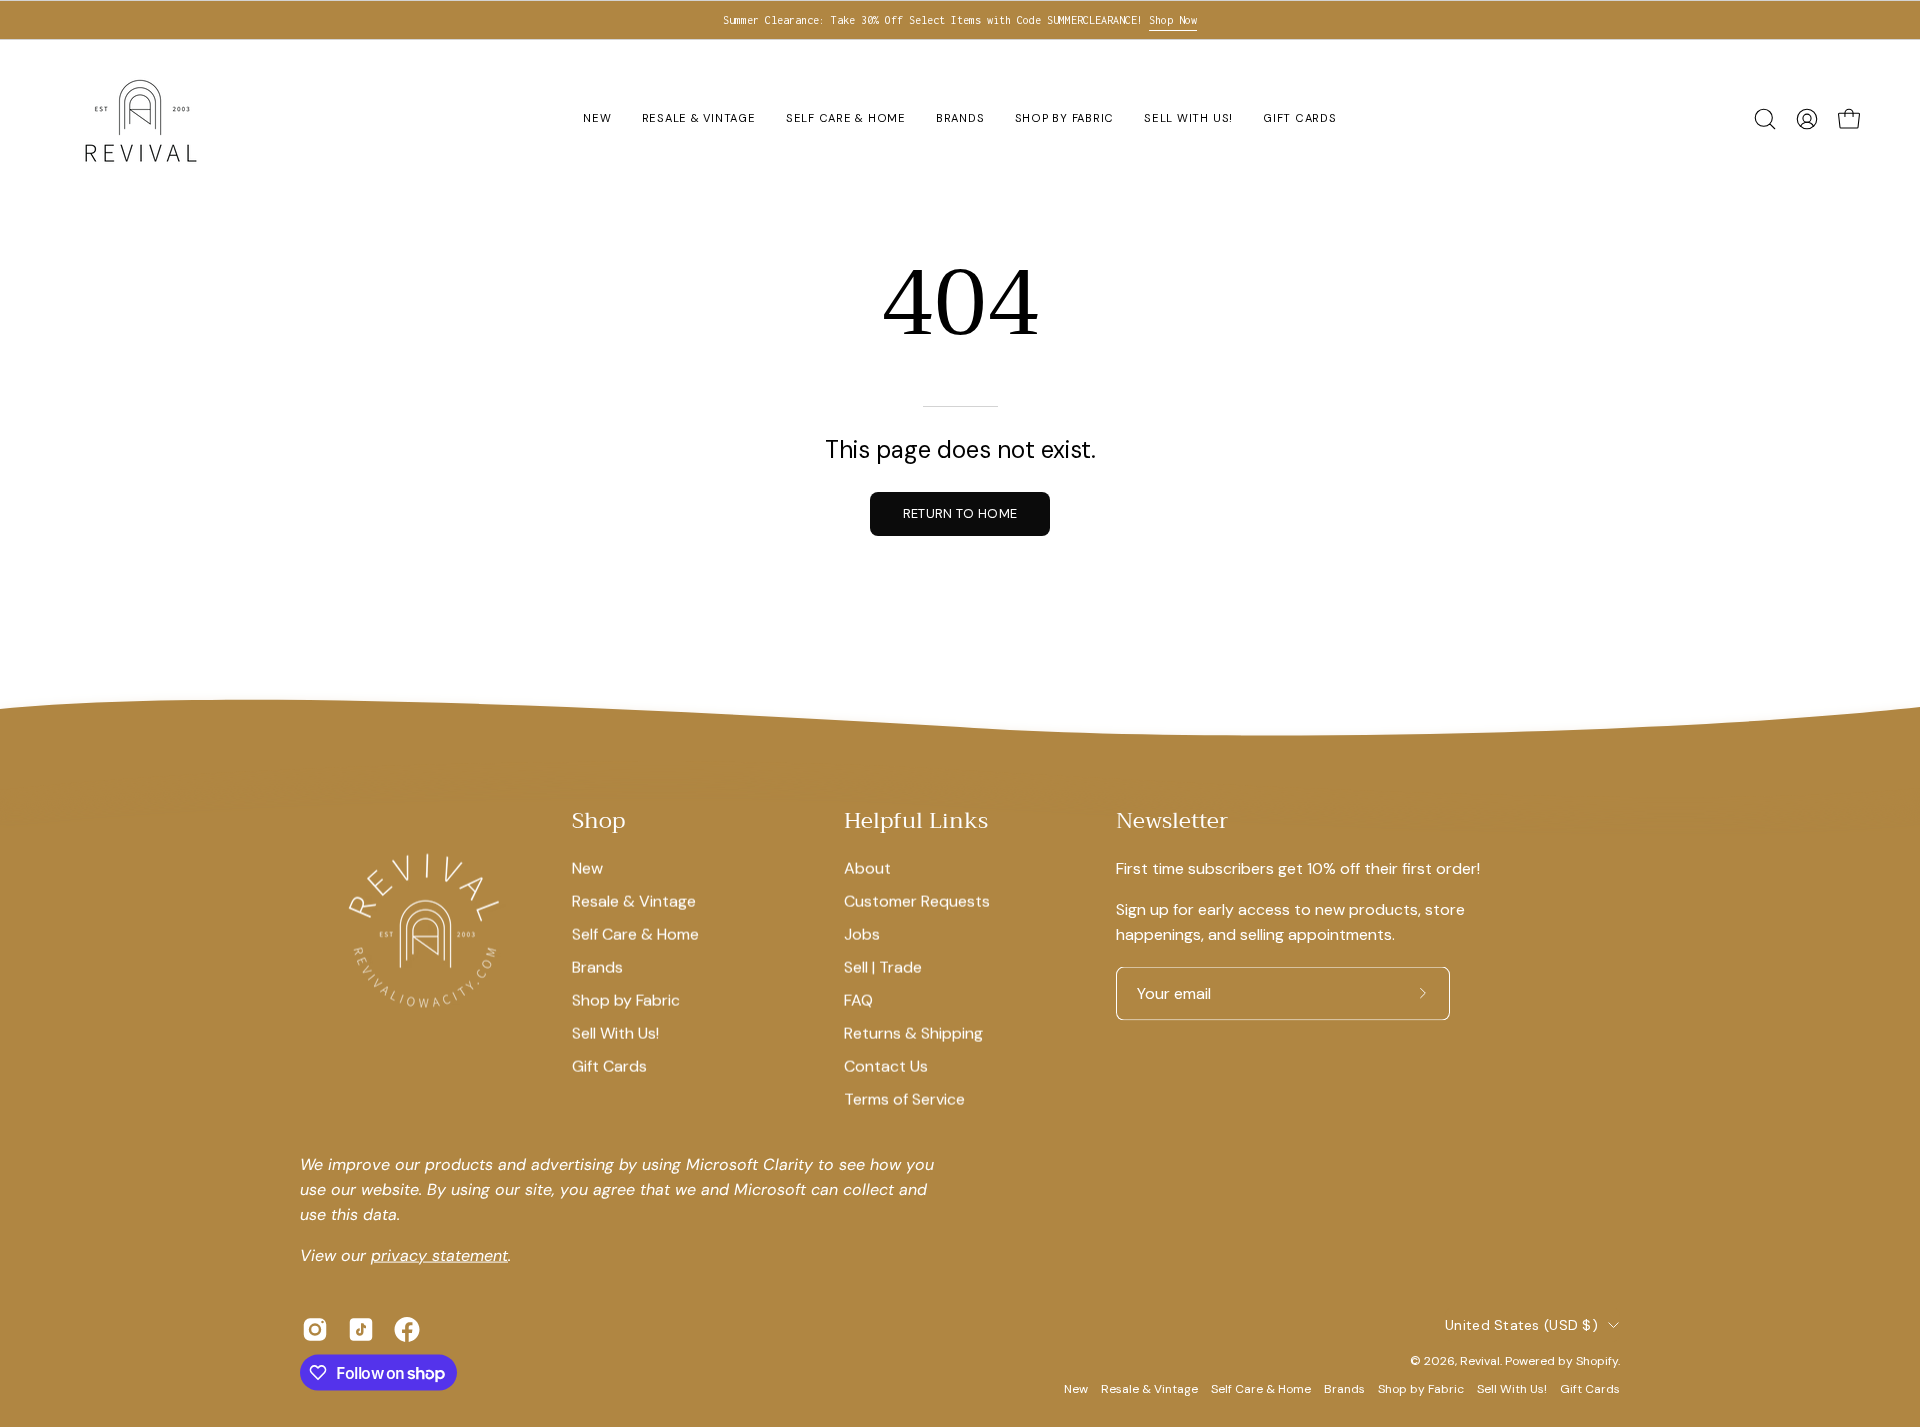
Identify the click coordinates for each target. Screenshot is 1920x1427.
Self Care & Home (635, 933)
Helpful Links (916, 822)
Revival (1480, 1360)
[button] (1765, 119)
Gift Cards (609, 1065)
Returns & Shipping (913, 1032)
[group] (960, 20)
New (587, 867)
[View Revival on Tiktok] (361, 1330)
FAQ (858, 999)
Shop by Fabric (626, 999)
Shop (598, 822)
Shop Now (1173, 20)
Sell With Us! (615, 1032)
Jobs (862, 933)
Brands (597, 966)
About (867, 867)
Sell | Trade (883, 966)
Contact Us (886, 1065)
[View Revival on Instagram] (315, 1330)
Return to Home (960, 513)
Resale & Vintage (634, 900)
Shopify (1597, 1360)
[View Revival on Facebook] (407, 1330)
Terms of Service (904, 1098)
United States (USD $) (1521, 1324)
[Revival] (140, 119)
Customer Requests (917, 900)
